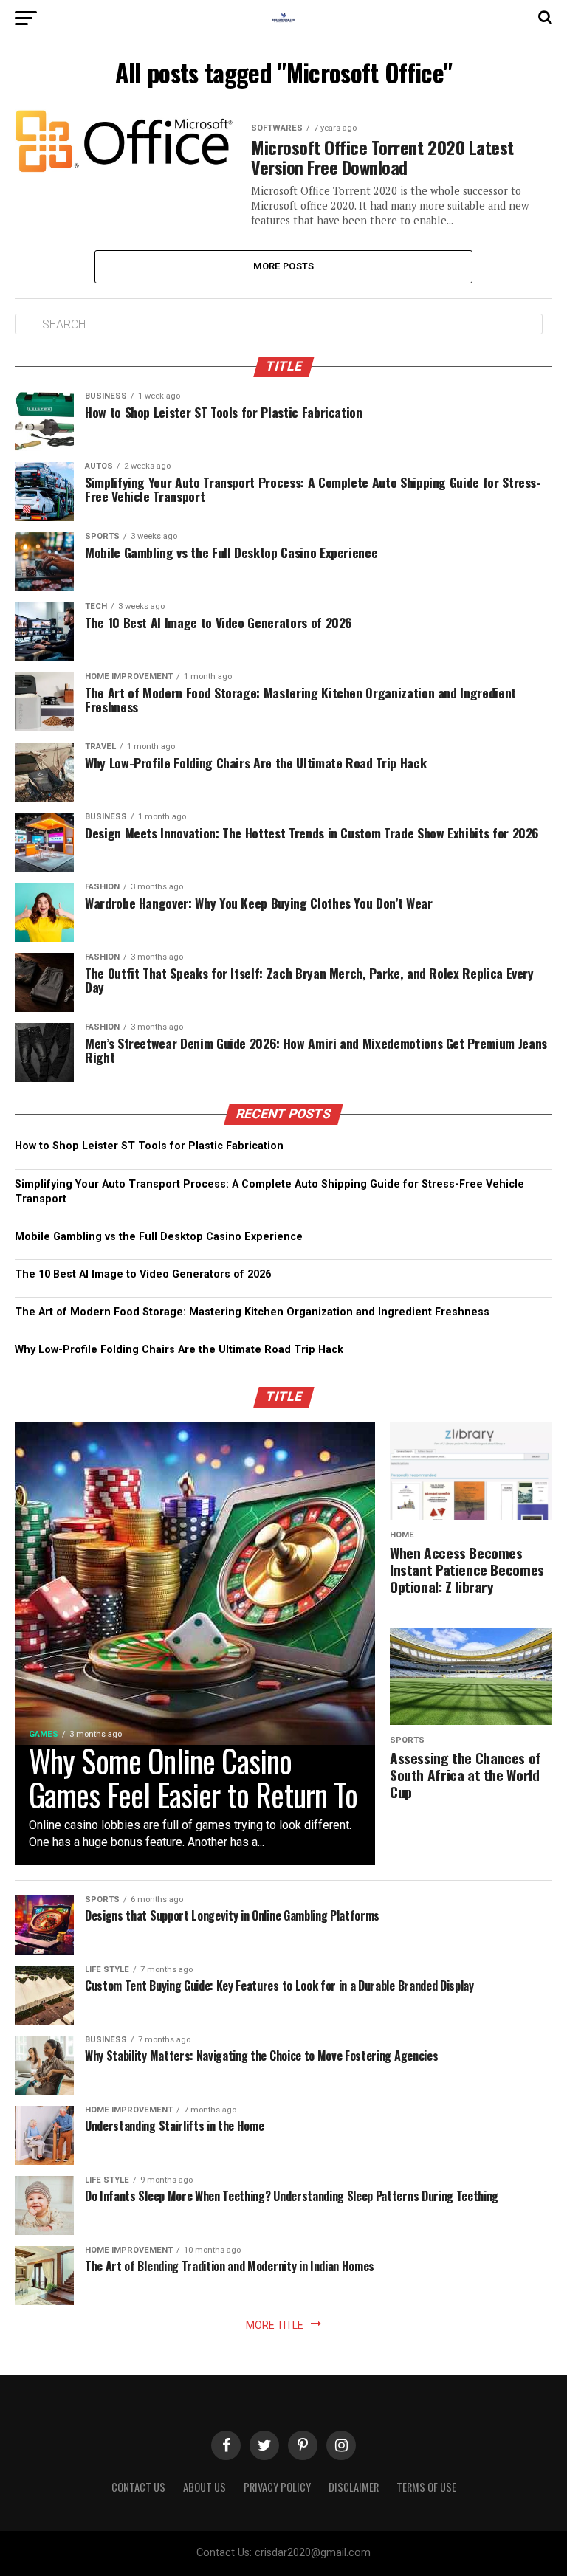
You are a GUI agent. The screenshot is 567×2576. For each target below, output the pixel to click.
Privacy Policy (277, 2487)
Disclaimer (354, 2487)
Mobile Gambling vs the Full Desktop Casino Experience (159, 1237)
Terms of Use (426, 2487)
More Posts (284, 266)
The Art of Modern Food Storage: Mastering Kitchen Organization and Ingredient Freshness (252, 1312)
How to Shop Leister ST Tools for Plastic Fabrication (149, 1146)
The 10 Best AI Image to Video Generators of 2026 (143, 1274)
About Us (205, 2487)
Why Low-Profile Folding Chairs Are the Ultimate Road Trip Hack (179, 1350)
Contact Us (138, 2487)
